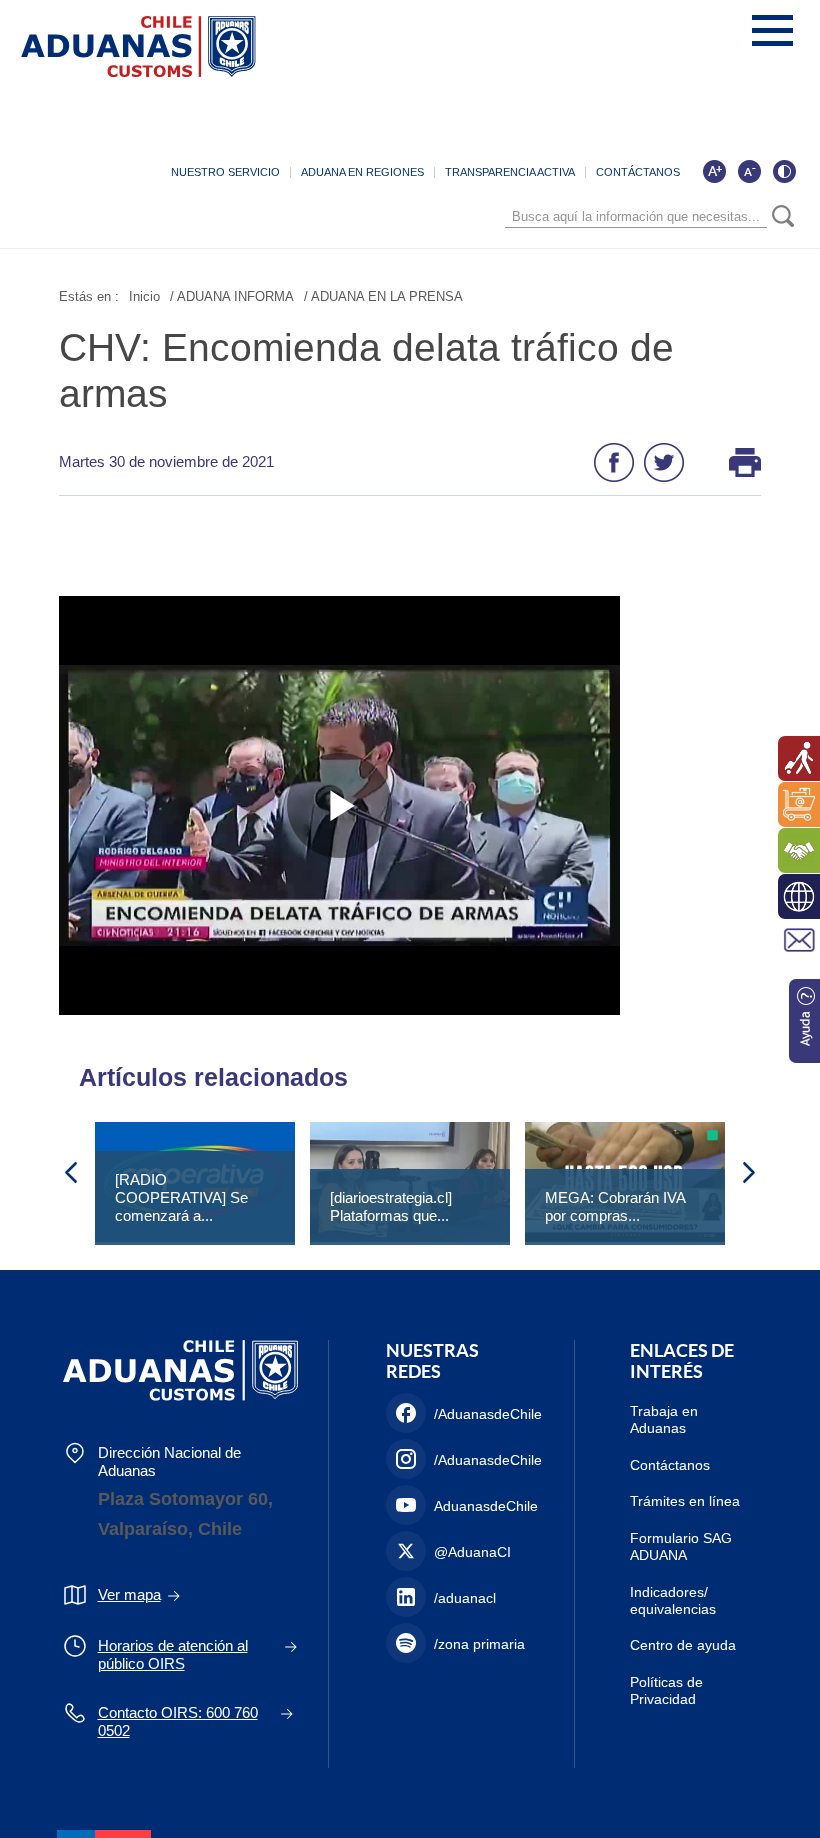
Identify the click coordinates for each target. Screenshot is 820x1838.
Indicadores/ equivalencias (673, 1600)
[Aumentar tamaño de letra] (714, 171)
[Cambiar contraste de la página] (784, 171)
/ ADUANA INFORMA (232, 296)
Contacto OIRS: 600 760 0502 (178, 1721)
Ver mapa (129, 1594)
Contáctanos (670, 1465)
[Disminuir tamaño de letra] (749, 171)
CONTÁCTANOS (638, 172)
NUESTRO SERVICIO (225, 172)
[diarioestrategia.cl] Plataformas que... (391, 1206)
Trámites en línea (685, 1501)
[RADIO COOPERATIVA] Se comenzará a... (181, 1197)
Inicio (144, 296)
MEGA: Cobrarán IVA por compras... (615, 1206)
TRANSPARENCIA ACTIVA (510, 172)
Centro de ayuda (683, 1645)
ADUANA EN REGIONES (362, 172)
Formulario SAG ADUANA (681, 1546)
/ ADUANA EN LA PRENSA (383, 296)
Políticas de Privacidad (666, 1690)
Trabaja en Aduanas (664, 1419)
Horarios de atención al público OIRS (173, 1654)
